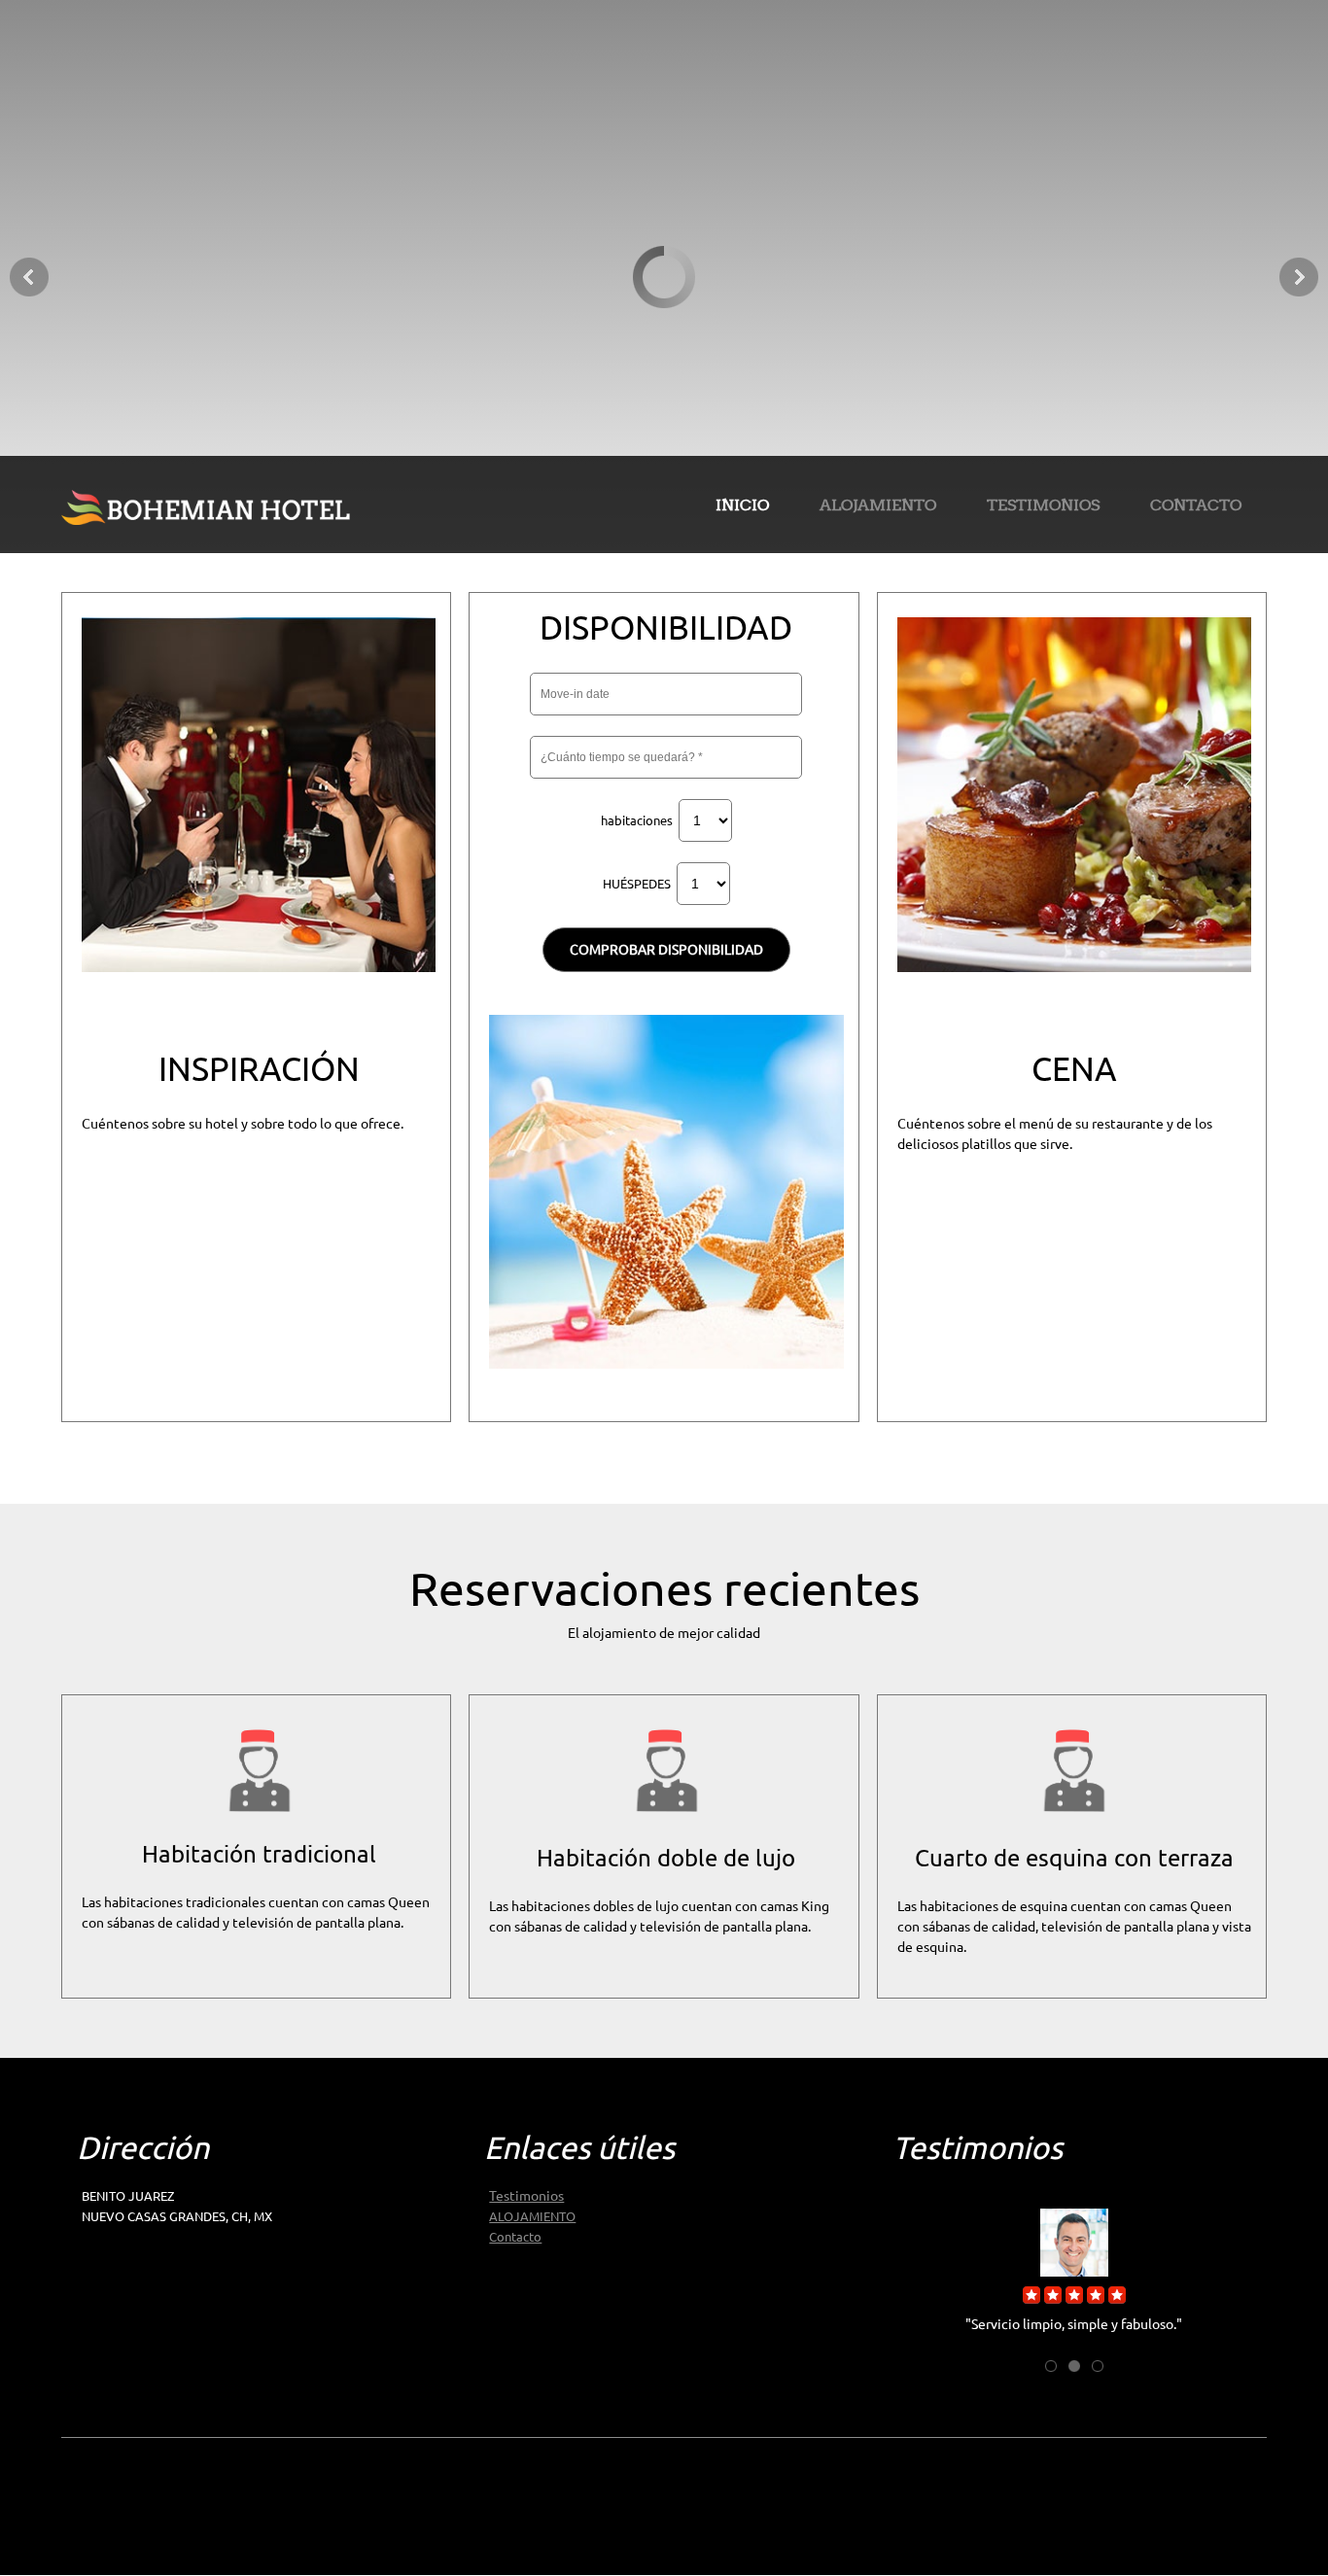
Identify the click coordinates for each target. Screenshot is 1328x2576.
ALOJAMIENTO (532, 2216)
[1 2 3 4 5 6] (703, 884)
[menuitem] (742, 508)
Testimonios (526, 2196)
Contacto (515, 2237)
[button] (1074, 2260)
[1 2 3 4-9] (705, 820)
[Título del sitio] (207, 505)
